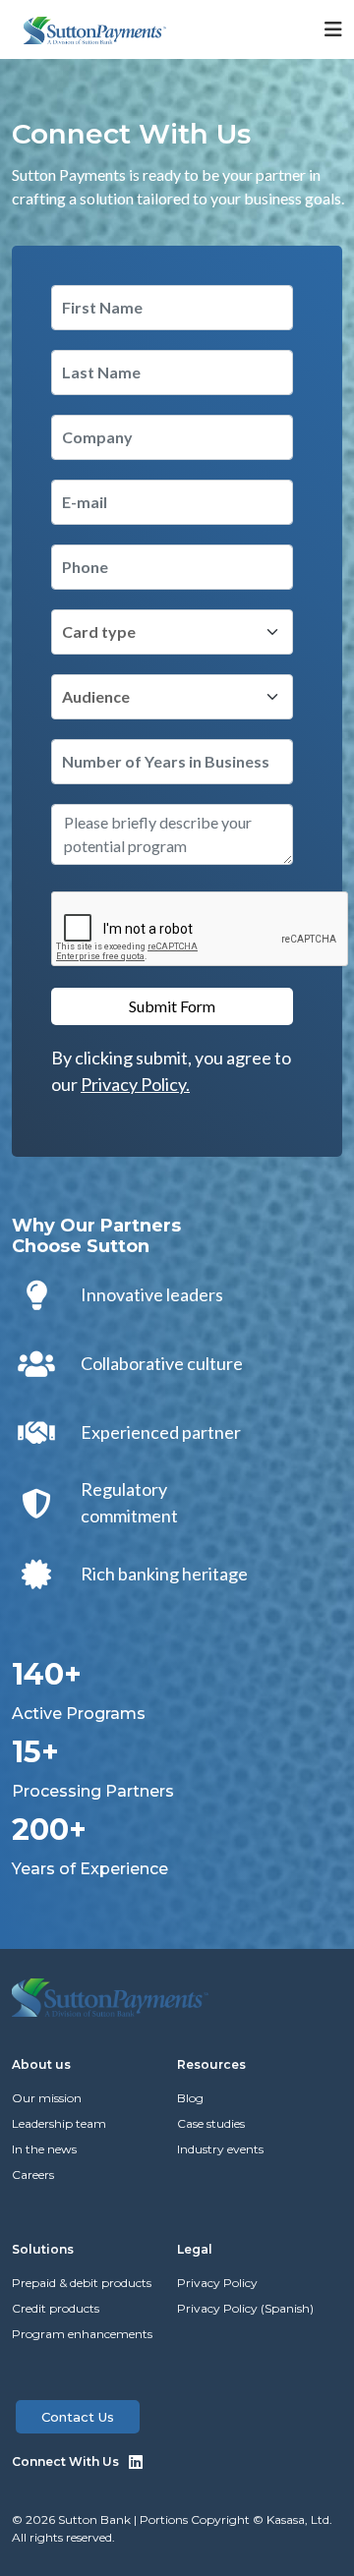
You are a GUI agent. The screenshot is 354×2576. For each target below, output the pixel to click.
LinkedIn (136, 2462)
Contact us (78, 2417)
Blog (190, 2098)
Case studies (211, 2123)
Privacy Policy (217, 2283)
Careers (33, 2175)
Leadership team (59, 2123)
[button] (310, 29)
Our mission (47, 2098)
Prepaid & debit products (82, 2283)
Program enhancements (82, 2334)
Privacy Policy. (135, 1084)
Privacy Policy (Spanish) (245, 2308)
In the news (44, 2149)
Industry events (220, 2149)
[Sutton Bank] (95, 28)
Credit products (56, 2308)
